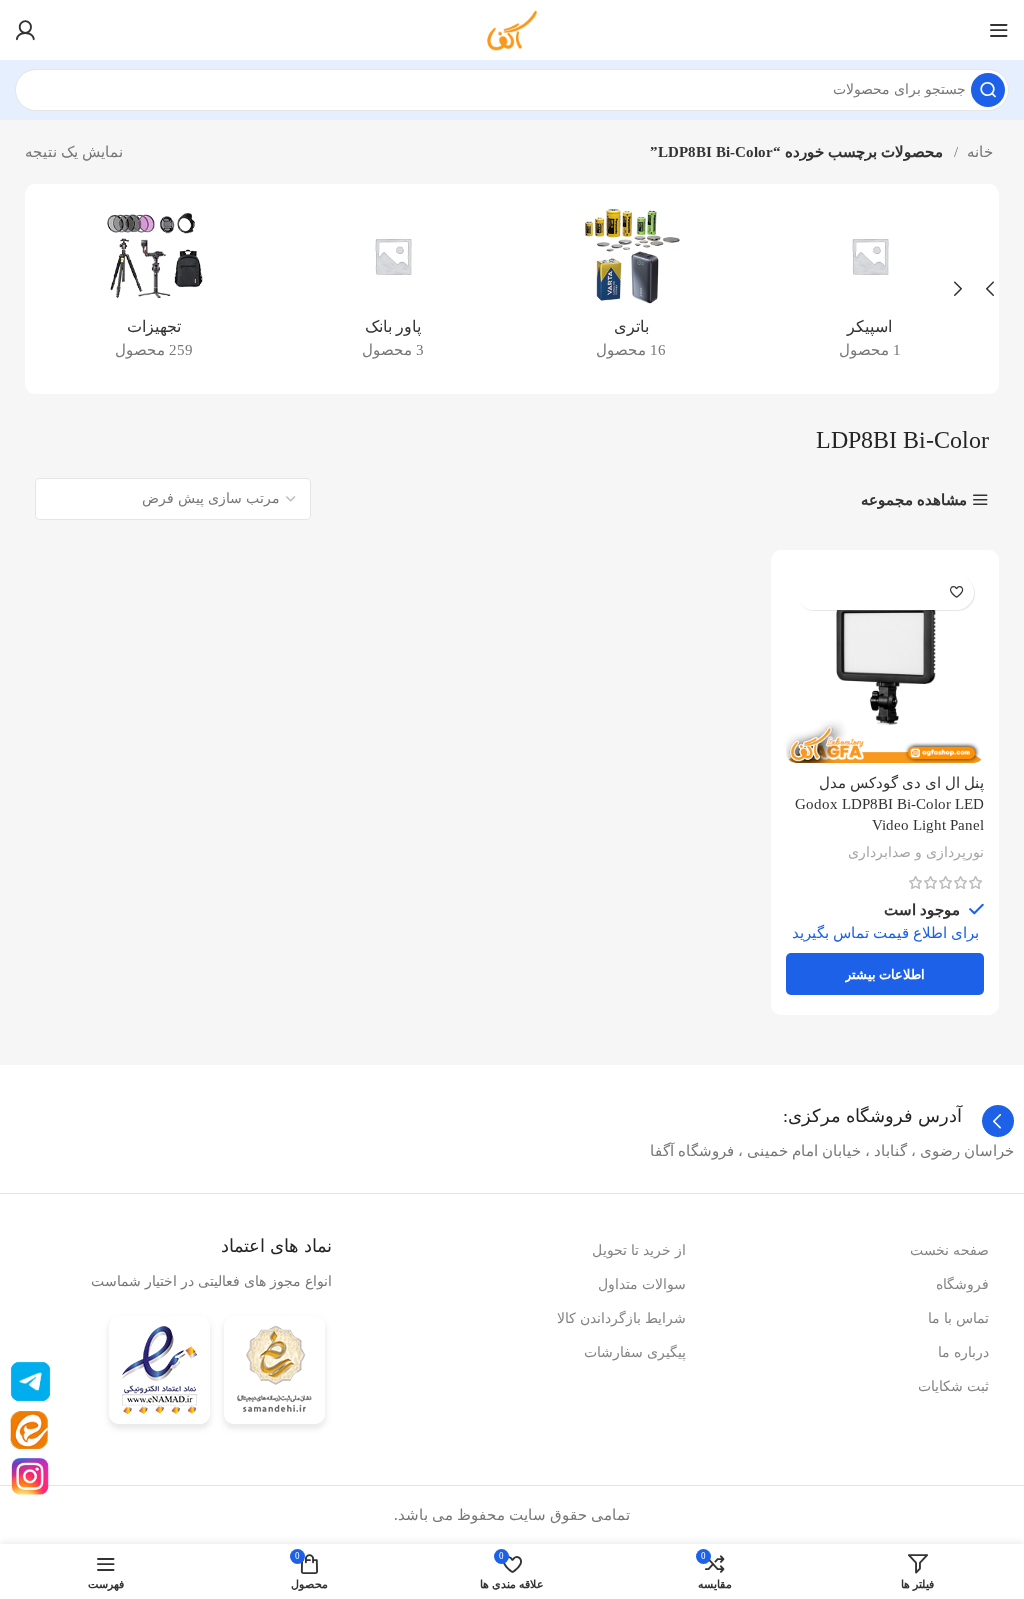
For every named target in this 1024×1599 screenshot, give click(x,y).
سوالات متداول (642, 1284)
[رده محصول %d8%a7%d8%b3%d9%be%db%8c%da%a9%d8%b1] (870, 289)
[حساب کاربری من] (25, 30)
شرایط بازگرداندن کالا (621, 1318)
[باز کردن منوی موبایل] (999, 30)
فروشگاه (962, 1284)
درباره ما (963, 1352)
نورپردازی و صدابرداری (916, 852)
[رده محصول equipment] (154, 289)
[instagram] (30, 1476)
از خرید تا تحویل (639, 1250)
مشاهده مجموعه (914, 500)
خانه (978, 152)
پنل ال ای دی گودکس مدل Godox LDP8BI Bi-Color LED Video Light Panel (889, 804)
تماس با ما (958, 1318)
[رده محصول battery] (631, 289)
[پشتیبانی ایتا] (29, 1430)
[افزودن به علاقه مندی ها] (956, 592)
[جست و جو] (988, 90)
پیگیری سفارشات (635, 1352)
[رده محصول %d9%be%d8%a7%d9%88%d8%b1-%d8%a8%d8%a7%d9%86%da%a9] (393, 289)
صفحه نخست (949, 1250)
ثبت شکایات (953, 1386)
